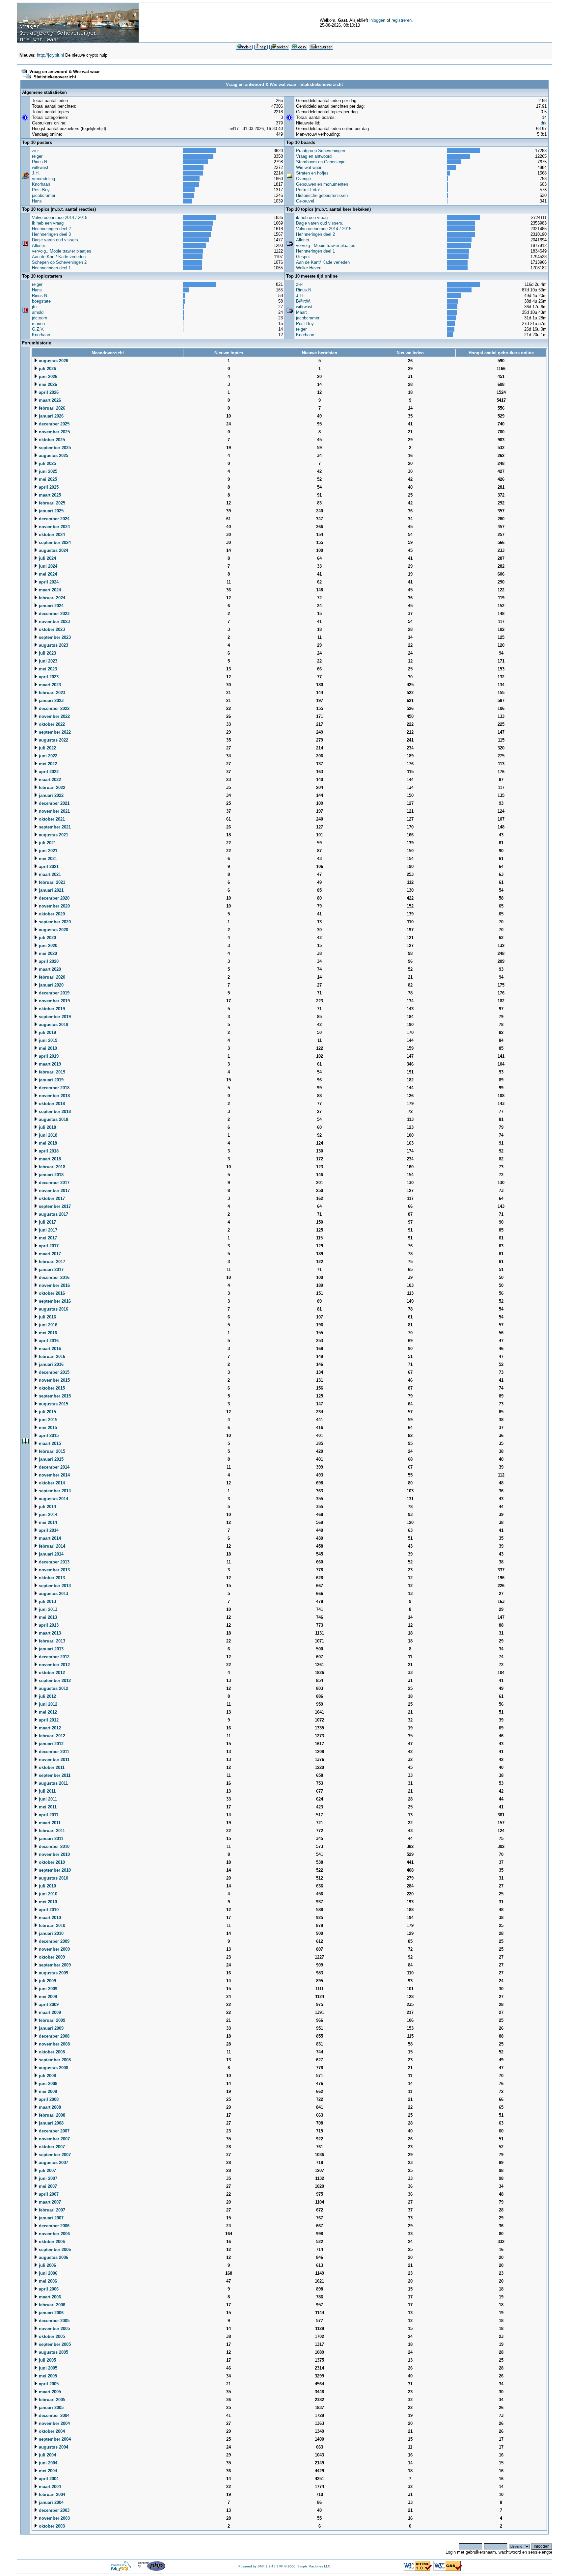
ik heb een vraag (48, 223)
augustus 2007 (53, 2163)
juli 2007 (47, 2170)
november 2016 (54, 1285)
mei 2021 (47, 859)
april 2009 (48, 2005)
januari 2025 (51, 511)
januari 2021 (51, 890)
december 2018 (54, 1088)
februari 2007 (51, 2210)
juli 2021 (47, 843)
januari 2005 (51, 2408)
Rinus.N (40, 162)
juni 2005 (47, 2368)
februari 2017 (51, 1262)
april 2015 (48, 1436)
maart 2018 (49, 1159)
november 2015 (54, 1380)
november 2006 (54, 2234)
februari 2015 (51, 1451)
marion (38, 324)
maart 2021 (49, 874)
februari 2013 (51, 1641)
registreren (402, 20)
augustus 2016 (53, 1309)
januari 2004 (51, 2502)
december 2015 (54, 1372)
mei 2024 (47, 574)
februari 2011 (51, 1831)
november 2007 (54, 2139)
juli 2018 (47, 1127)
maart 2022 (49, 780)
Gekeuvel (305, 201)
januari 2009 (51, 2028)
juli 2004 (47, 2455)
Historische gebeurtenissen (322, 195)
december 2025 (54, 424)
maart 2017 (49, 1254)
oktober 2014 (51, 1483)
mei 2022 (47, 764)
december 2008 (54, 2036)
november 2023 (54, 622)
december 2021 (54, 803)
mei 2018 (47, 1143)
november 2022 (54, 716)
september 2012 (54, 1681)
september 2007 (54, 2155)
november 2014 (54, 1475)
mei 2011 (47, 1807)
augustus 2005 (53, 2352)
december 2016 (54, 1277)
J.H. (36, 173)
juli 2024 (47, 558)
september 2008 (54, 2060)
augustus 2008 (53, 2068)
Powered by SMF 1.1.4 (256, 2566)
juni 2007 (47, 2178)
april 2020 (48, 961)
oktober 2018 (51, 1104)
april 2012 (48, 1720)
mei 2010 (47, 1902)
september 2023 (54, 637)
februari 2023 (51, 693)
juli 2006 (47, 2265)
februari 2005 (51, 2400)
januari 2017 (51, 1270)
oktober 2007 (51, 2147)
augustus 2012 (53, 1688)
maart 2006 (49, 2297)
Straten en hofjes (312, 173)
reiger (37, 156)
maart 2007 (49, 2202)
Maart (301, 312)
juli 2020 (47, 938)
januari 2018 (51, 1175)
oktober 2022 (51, 724)
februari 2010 (51, 1925)
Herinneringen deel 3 (51, 234)
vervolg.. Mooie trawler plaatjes (62, 251)
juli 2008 (47, 2076)
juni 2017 (47, 1230)
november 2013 (54, 1570)
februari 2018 (51, 1167)
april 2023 (48, 677)
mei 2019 (47, 1048)
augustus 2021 (53, 835)
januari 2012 (51, 1744)
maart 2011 (49, 1823)
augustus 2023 (53, 645)
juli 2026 (47, 369)
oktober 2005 (51, 2336)
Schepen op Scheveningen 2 (59, 262)
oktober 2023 (51, 629)
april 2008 (48, 2099)
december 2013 (54, 1562)
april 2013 (48, 1625)
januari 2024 (51, 606)
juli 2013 (47, 1601)
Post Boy (41, 190)
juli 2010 (47, 1886)
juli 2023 (47, 653)
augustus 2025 (53, 456)
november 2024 (54, 527)
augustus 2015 (53, 1404)
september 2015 (54, 1396)
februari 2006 (51, 2305)
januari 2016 (51, 1364)
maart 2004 (49, 2487)
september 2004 (54, 2439)
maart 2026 (49, 400)
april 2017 (48, 1246)
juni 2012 (47, 1704)
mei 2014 (47, 1522)
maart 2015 (49, 1443)
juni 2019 (47, 1040)
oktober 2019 (51, 1009)
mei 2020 (47, 953)
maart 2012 (49, 1728)
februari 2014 (51, 1546)
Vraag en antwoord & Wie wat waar (65, 72)
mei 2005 (47, 2376)
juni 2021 (47, 851)
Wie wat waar (309, 167)
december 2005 (54, 2321)
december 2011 (53, 1752)
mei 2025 (47, 479)
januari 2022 (51, 795)
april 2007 (48, 2194)
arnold (38, 312)
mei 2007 (47, 2186)
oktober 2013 (51, 1578)
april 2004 (48, 2479)
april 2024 (48, 582)
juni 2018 (47, 1135)
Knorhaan (41, 184)
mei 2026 (47, 384)
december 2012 (54, 1657)
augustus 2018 (53, 1119)
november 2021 (54, 811)
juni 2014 (47, 1515)
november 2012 (54, 1665)
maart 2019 (49, 1064)
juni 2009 (47, 1989)
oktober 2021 (51, 819)
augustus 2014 (53, 1499)
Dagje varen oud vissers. (56, 240)
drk (544, 123)
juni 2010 (47, 1894)
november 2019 (54, 1001)
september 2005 (54, 2344)
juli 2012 (47, 1696)
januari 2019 (51, 1080)
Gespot (303, 257)
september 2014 (54, 1491)
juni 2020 (47, 946)
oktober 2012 (51, 1673)
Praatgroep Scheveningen (321, 151)
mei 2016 (47, 1333)
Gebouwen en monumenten (322, 184)
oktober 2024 (51, 535)
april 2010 (48, 1910)
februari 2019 (51, 1072)
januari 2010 (51, 1933)
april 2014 (48, 1530)
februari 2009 (51, 2020)
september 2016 (54, 1301)
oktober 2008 (51, 2052)
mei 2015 (47, 1428)
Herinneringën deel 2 (51, 229)
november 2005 (54, 2329)
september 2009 (54, 1965)
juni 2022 (47, 756)
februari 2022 (51, 787)
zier (35, 151)
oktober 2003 (51, 2526)
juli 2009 (47, 1981)
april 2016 (48, 1341)
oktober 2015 (51, 1388)
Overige (303, 179)
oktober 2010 (51, 1862)
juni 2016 (47, 1325)
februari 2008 (51, 2115)
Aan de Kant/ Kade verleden (59, 257)
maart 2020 (49, 969)
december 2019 (54, 993)
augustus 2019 (53, 1025)
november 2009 (54, 1949)
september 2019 (54, 1017)
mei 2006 (47, 2281)
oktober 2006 (51, 2242)
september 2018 (54, 1112)
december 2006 (54, 2226)
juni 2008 (47, 2084)
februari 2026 (51, 408)
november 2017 (54, 1191)
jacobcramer (44, 195)
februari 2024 (51, 598)
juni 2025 (47, 471)
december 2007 (54, 2131)
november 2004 (54, 2423)
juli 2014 (47, 1507)
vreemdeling (43, 179)
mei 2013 (47, 1617)
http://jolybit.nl (50, 55)
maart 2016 (49, 1349)
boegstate (41, 301)
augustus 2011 (53, 1783)
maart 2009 (49, 2012)
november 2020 (54, 906)
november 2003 (54, 2518)
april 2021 (48, 867)
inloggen (377, 20)
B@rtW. (303, 301)
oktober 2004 (51, 2431)
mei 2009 (47, 1997)
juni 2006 (47, 2273)
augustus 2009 (53, 1973)
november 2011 (54, 1760)
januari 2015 (51, 1459)
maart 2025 (49, 495)
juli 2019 (47, 1032)
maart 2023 (49, 685)
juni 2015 (47, 1420)
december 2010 (54, 1846)
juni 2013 (47, 1609)
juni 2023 (47, 661)
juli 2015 (47, 1412)
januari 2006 (51, 2313)
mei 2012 (47, 1712)
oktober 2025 (51, 440)
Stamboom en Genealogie (321, 162)
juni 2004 (47, 2463)
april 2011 (48, 1815)
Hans (37, 201)
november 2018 (54, 1096)
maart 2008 (49, 2107)
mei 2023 (47, 669)
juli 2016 (47, 1317)
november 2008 (54, 2044)
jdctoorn (40, 318)
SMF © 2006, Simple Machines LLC (303, 2566)
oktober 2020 (51, 914)
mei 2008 (47, 2091)
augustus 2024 (53, 550)
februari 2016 (51, 1356)
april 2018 (48, 1151)
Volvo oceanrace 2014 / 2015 (60, 217)
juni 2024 (47, 566)
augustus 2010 (53, 1878)
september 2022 (54, 732)
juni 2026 (47, 377)
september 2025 (54, 448)
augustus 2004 (53, 2447)
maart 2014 (49, 1538)
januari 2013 (51, 1649)
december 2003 (54, 2510)
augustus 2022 (53, 740)
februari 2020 (51, 977)
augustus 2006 (53, 2257)
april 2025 (48, 487)
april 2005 (48, 2384)
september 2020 (54, 922)
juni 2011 (47, 1799)
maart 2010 (49, 1918)
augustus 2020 (53, 930)
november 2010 (54, 1854)
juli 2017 (47, 1222)
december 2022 (54, 708)
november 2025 (54, 432)
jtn (34, 307)
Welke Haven (309, 268)
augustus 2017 (53, 1214)
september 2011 (54, 1775)
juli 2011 (47, 1791)
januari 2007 (51, 2218)
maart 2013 (49, 1633)
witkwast (40, 167)
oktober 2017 (51, 1198)
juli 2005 (47, 2360)
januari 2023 (51, 701)
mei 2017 (47, 1238)
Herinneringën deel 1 (51, 268)
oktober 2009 (51, 1957)
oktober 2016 (51, 1293)
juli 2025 (47, 463)
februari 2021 (51, 882)
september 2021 (54, 827)
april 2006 (48, 2289)
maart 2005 (49, 2392)
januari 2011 (50, 1839)
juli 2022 (47, 748)
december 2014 (54, 1467)
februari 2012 (51, 1736)
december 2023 (54, 614)
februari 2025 (51, 503)
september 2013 (54, 1586)
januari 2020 (51, 985)
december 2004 (54, 2415)
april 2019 (48, 1056)
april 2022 (48, 772)
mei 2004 (47, 2471)
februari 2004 (51, 2495)
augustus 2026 (53, 361)
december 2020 (54, 898)
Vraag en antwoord (314, 156)
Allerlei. (39, 245)
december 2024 (54, 519)
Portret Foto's (309, 190)
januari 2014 (51, 1554)
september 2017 (54, 1206)
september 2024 (54, 542)
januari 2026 (51, 416)
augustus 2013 (53, 1594)
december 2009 (54, 1941)
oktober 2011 (51, 1767)
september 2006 (54, 2250)
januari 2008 (51, 2123)
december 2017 (54, 1183)
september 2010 (54, 1870)
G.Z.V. (38, 329)
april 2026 (48, 392)
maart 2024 (49, 590)
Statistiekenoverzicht (55, 77)
